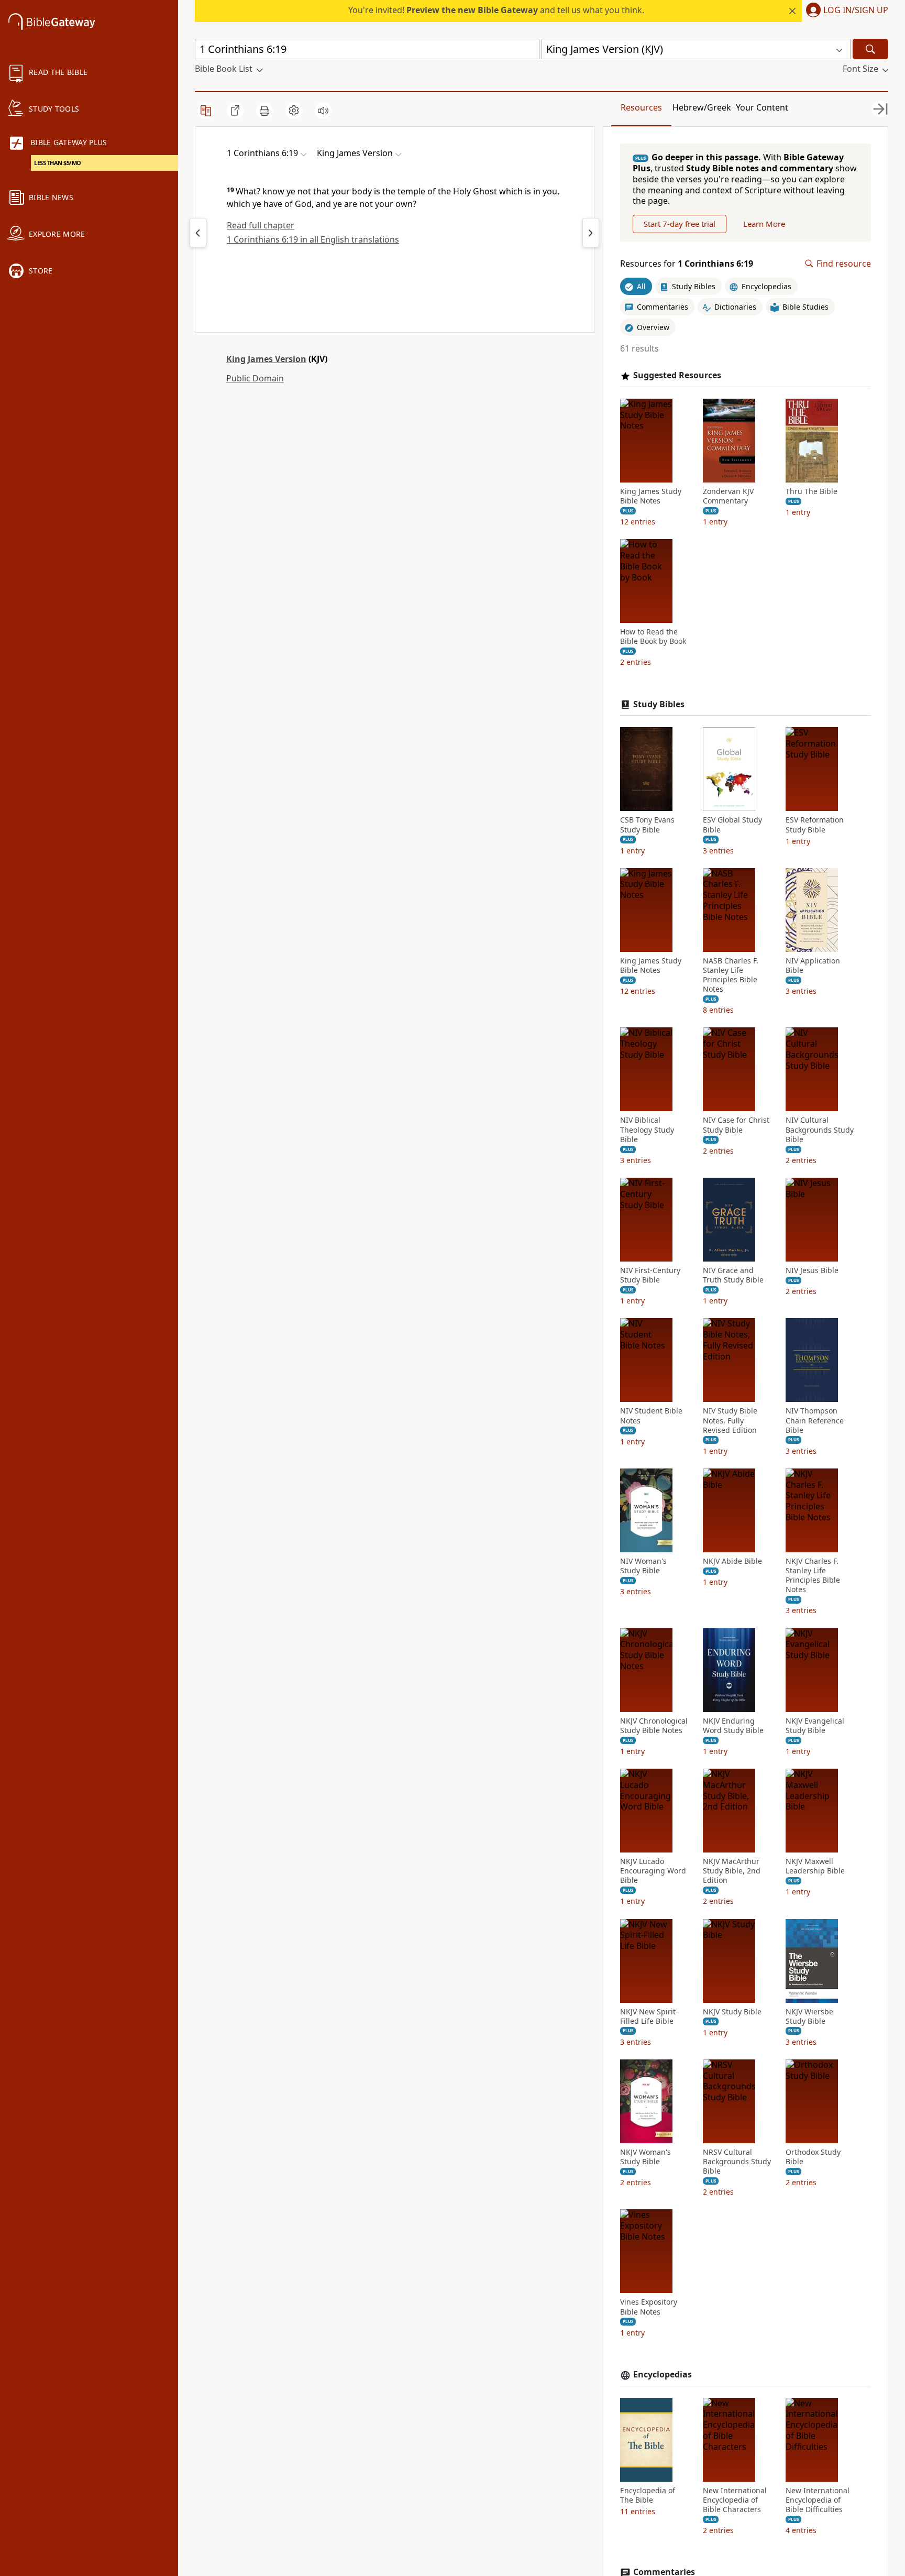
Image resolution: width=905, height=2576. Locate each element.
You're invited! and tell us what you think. (496, 10)
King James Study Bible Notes (651, 496)
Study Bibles (659, 704)
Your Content (762, 107)
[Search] (870, 49)
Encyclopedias (663, 2375)
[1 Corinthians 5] (198, 233)
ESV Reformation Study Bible (815, 825)
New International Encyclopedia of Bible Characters (735, 2500)
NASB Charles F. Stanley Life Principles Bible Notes (731, 975)
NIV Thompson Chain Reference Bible (815, 1420)
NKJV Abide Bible (732, 1561)
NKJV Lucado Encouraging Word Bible (653, 1871)
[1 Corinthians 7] (591, 233)
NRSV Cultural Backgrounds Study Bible (737, 2162)
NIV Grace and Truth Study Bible (733, 1275)
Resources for (687, 264)
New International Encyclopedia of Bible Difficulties (818, 2500)
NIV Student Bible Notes (651, 1416)
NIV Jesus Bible (812, 1270)
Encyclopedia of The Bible (648, 2495)
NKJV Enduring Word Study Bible (733, 1726)
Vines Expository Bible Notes (649, 2307)
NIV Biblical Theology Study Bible (647, 1130)
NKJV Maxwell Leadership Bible (815, 1866)
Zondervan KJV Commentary (728, 496)
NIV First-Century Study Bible (650, 1275)
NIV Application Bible (813, 966)
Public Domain (255, 378)
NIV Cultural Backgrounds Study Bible (820, 1130)
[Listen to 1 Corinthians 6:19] (323, 111)
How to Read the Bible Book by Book (653, 637)
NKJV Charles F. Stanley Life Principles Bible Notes (813, 1576)
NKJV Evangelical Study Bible (815, 1726)
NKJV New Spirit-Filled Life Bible (649, 2016)
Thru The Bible (812, 491)
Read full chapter (261, 225)
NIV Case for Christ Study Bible (736, 1125)
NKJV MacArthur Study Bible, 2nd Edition (732, 1871)
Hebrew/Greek (702, 107)
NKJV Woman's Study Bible (645, 2157)
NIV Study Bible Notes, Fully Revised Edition (730, 1420)
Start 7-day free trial (680, 224)
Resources (641, 107)
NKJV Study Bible (732, 2012)
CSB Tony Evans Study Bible (647, 825)
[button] (845, 11)
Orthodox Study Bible (813, 2157)
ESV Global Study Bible (732, 825)
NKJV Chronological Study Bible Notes (654, 1726)
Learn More (764, 224)
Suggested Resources (677, 375)
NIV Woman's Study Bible (643, 1566)
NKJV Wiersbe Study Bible (809, 2016)
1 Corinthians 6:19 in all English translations (313, 239)
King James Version (266, 359)
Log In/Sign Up (856, 10)
